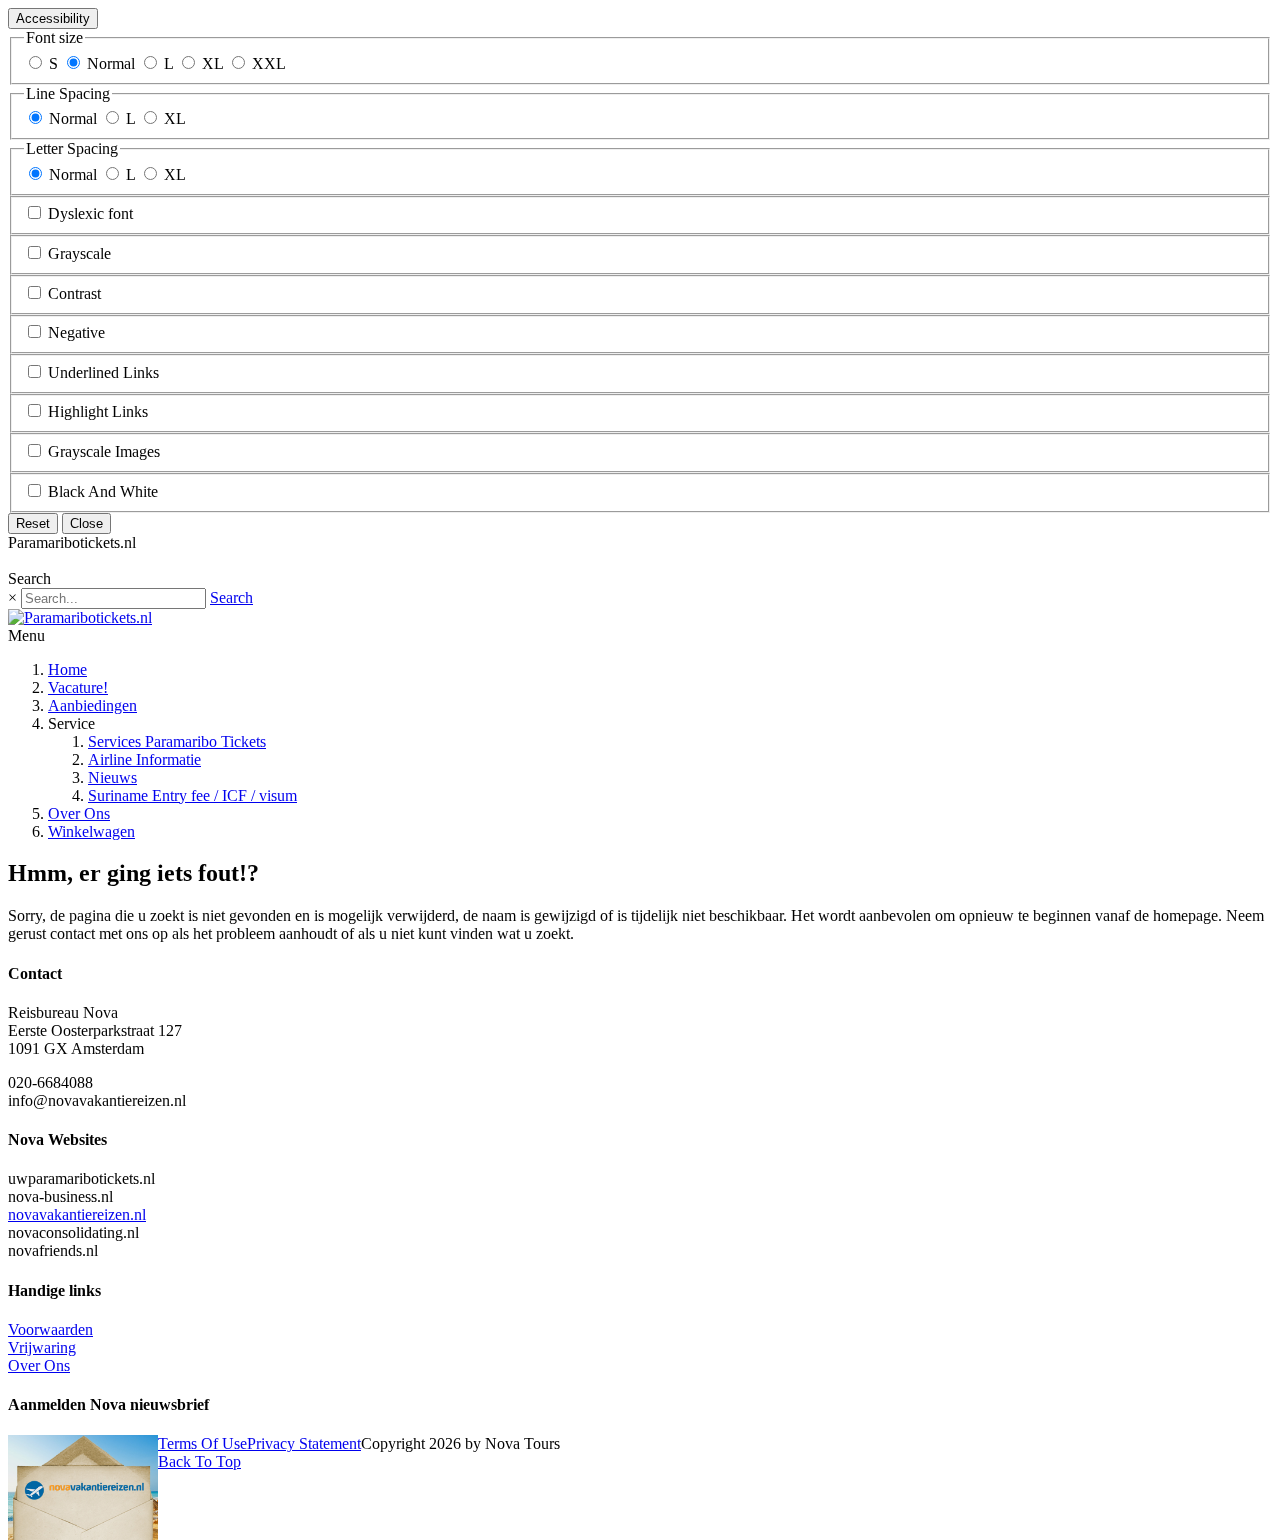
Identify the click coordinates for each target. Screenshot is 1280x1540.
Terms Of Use (202, 1443)
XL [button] (212, 63)
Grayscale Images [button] (104, 451)
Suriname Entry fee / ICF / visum (192, 795)
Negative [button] (76, 332)
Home (67, 669)
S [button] (53, 63)
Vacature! (78, 687)
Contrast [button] (74, 293)
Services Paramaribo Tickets (177, 741)
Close (86, 523)
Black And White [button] (103, 491)
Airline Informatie (144, 759)
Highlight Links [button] (98, 411)
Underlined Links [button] (103, 372)
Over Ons (79, 813)
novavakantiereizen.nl (77, 1214)
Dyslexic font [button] (90, 213)
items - (60, 560)
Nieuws (112, 777)
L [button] (168, 63)
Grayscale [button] (79, 253)
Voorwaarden (50, 1329)
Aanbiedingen (92, 705)
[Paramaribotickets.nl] (80, 617)
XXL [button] (269, 63)
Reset (33, 523)
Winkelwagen (91, 831)
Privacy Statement (304, 1443)
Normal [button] (111, 63)
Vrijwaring (42, 1347)
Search (231, 597)
